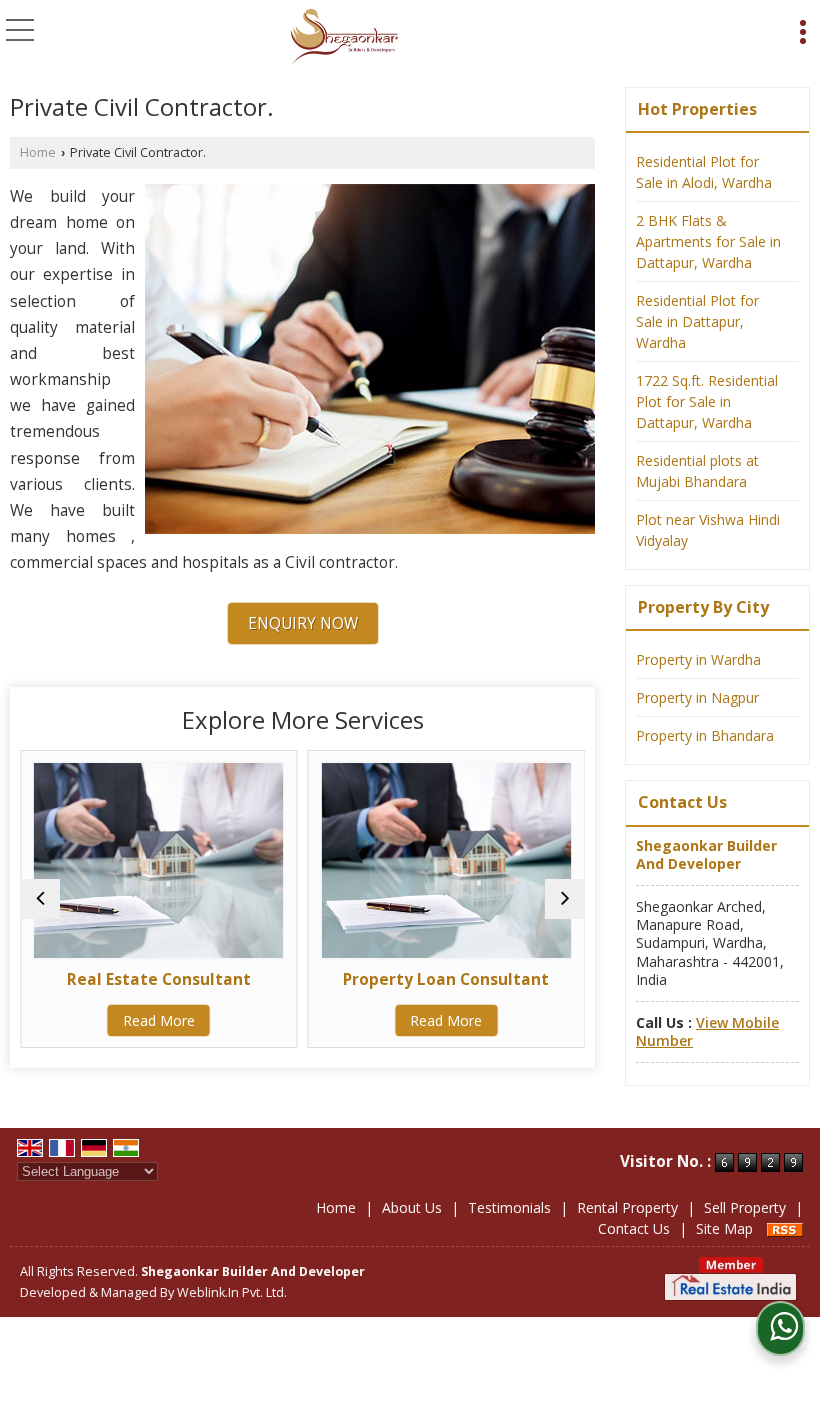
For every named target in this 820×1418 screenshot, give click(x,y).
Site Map (724, 1228)
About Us (412, 1207)
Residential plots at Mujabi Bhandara (697, 471)
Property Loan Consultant (361, 979)
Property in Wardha (698, 659)
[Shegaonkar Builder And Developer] (344, 38)
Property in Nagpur (697, 697)
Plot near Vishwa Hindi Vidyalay (708, 530)
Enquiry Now (303, 623)
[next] (565, 899)
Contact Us (634, 1228)
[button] (707, 1031)
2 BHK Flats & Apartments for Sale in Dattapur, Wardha (708, 241)
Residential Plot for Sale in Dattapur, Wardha (697, 321)
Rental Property (627, 1207)
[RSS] (785, 1228)
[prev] (40, 899)
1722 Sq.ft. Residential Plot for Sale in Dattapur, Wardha (707, 401)
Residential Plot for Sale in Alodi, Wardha (704, 172)
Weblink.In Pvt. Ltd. (232, 1292)
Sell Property (745, 1207)
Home (38, 152)
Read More (74, 1020)
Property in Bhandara (705, 735)
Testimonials (509, 1207)
